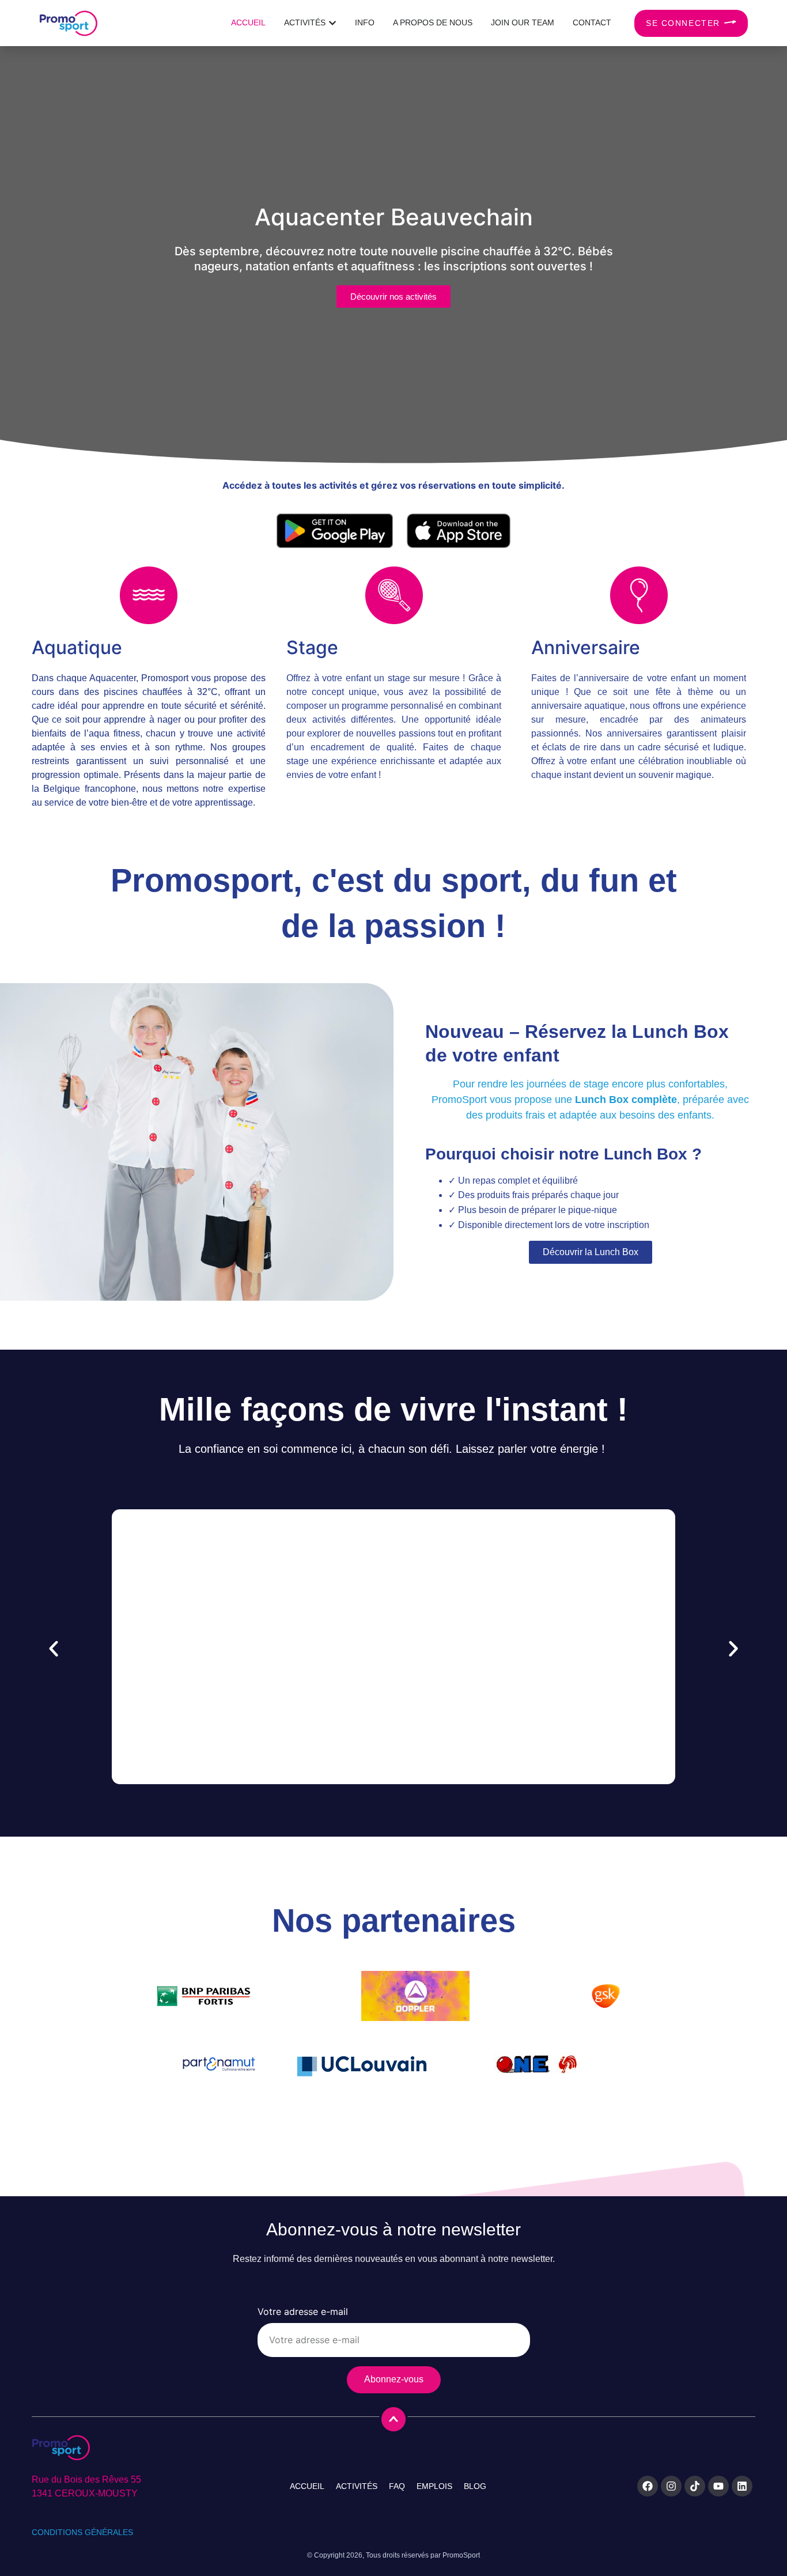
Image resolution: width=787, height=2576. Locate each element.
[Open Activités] (332, 23)
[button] (54, 1649)
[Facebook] (648, 2486)
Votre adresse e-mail (303, 2312)
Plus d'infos (393, 1670)
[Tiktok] (695, 2486)
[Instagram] (671, 2486)
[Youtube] (718, 2486)
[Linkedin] (742, 2486)
